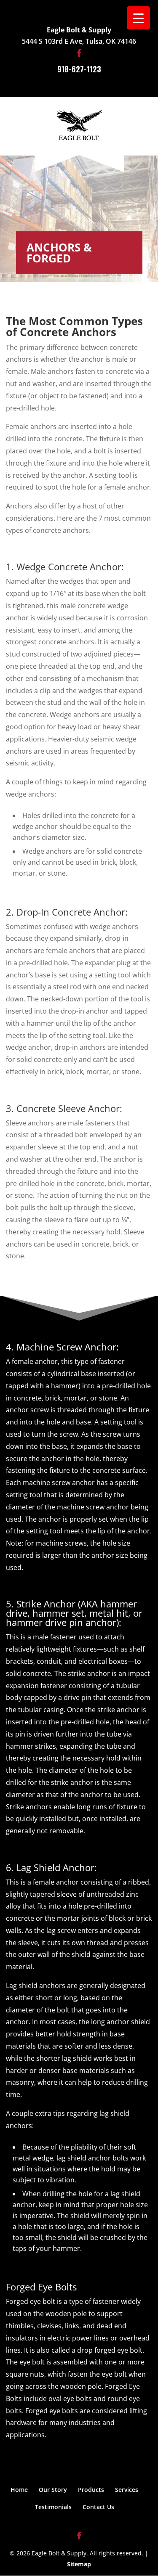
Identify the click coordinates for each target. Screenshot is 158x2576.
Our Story (53, 2490)
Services (127, 2490)
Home (19, 2490)
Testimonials (53, 2507)
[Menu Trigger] (138, 18)
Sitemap (79, 2564)
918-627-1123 (79, 69)
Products (91, 2490)
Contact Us (98, 2507)
